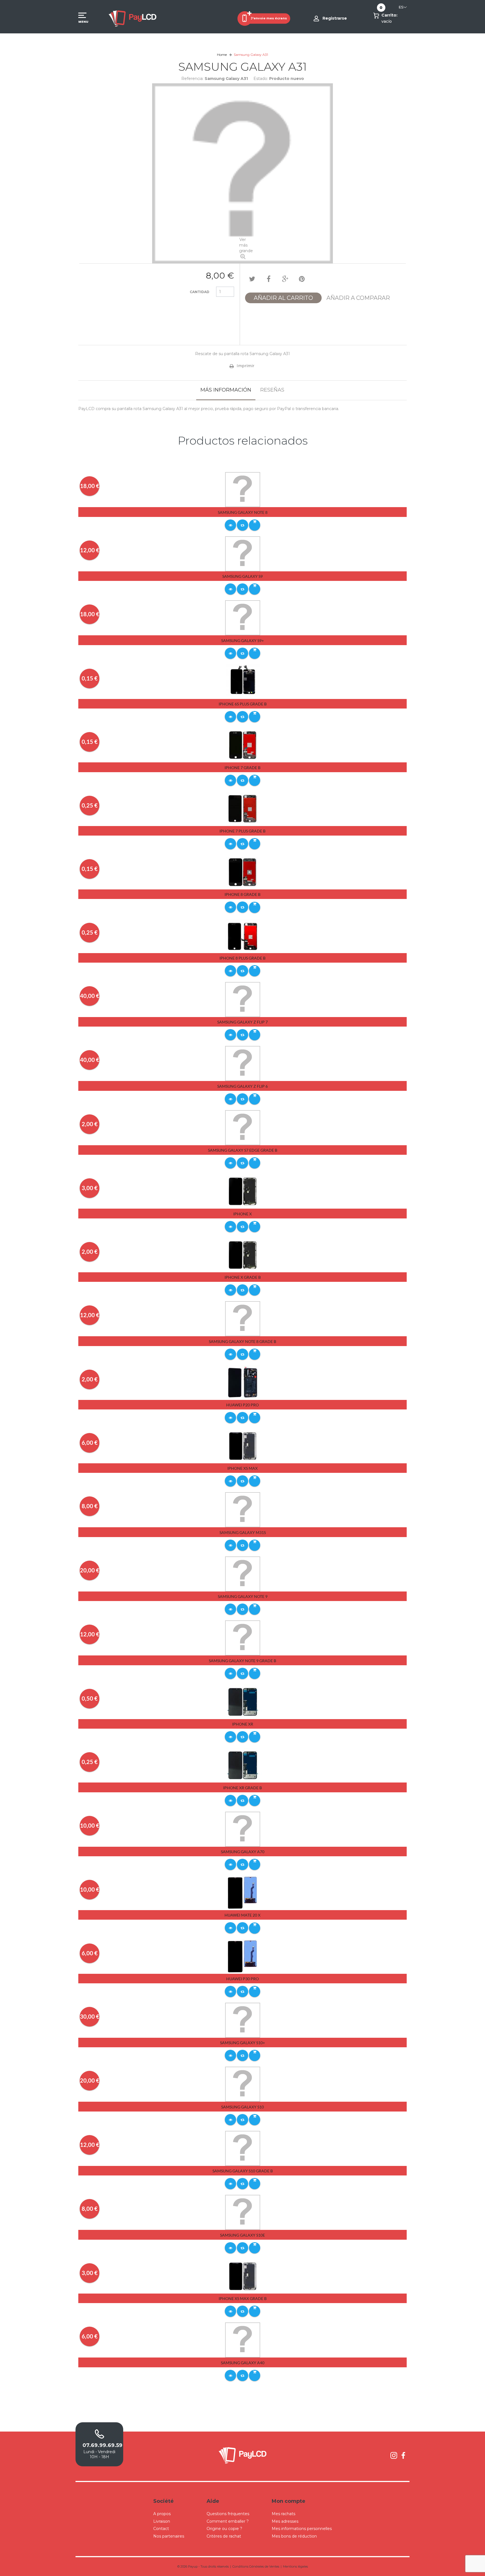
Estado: (261, 79)
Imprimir (245, 366)
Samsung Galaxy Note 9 (243, 1596)
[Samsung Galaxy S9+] (243, 618)
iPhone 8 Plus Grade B (242, 958)
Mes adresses (285, 2521)
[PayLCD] (132, 18)
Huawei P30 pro (242, 1979)
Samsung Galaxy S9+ (242, 640)
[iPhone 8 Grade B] (243, 872)
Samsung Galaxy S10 (242, 2107)
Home (222, 55)
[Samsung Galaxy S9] (243, 553)
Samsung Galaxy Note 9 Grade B (242, 1661)
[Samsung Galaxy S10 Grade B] (243, 2148)
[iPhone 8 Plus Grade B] (243, 935)
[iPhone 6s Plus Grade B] (243, 681)
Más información (226, 390)
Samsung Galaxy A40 (243, 2363)
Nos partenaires (169, 2536)
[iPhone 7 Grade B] (243, 745)
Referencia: (192, 79)
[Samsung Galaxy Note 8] (243, 489)
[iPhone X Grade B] (243, 1255)
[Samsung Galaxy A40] (243, 2340)
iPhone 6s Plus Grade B (243, 704)
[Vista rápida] (230, 525)
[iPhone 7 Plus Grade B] (243, 808)
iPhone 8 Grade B (242, 894)
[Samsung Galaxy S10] (243, 2084)
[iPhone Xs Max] (243, 1446)
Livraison (162, 2521)
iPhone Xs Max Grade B (243, 2298)
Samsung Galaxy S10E (242, 2235)
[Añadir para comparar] (242, 525)
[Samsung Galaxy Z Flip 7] (243, 999)
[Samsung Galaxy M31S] (243, 1510)
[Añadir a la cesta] (255, 525)
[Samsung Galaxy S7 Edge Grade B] (243, 1127)
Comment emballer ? (228, 2521)
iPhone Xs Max (242, 1468)
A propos (162, 2514)
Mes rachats (283, 2514)
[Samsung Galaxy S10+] (243, 2020)
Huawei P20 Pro (242, 1405)
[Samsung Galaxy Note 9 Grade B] (243, 1638)
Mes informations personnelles (302, 2529)
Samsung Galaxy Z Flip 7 (242, 1022)
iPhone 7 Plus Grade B (242, 831)
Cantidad (200, 292)
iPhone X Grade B (243, 1277)
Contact (161, 2529)
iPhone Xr (243, 1724)
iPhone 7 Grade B (242, 768)
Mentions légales (295, 2566)
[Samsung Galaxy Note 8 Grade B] (243, 1318)
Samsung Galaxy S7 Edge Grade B (243, 1150)
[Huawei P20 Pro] (243, 1382)
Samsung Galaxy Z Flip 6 (242, 1086)
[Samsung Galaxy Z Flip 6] (243, 1063)
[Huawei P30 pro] (243, 1956)
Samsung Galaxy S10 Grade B (243, 2171)
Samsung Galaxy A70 (243, 1852)
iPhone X (242, 1214)
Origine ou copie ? (224, 2529)
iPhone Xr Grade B (242, 1788)
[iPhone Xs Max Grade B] (243, 2276)
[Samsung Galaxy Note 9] (243, 1574)
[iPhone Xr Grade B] (243, 1765)
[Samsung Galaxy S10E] (243, 2212)
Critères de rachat (224, 2536)
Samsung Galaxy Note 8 (243, 512)
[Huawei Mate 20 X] (243, 1892)
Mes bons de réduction (294, 2536)
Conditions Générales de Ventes (256, 2566)
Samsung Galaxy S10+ (242, 2043)
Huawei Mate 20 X (242, 1915)
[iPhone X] (243, 1191)
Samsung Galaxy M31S (243, 1532)
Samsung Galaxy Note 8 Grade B (242, 1341)
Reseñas (272, 390)
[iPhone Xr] (243, 1701)
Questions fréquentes (228, 2514)
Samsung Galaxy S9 (242, 576)
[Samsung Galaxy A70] (243, 1829)
